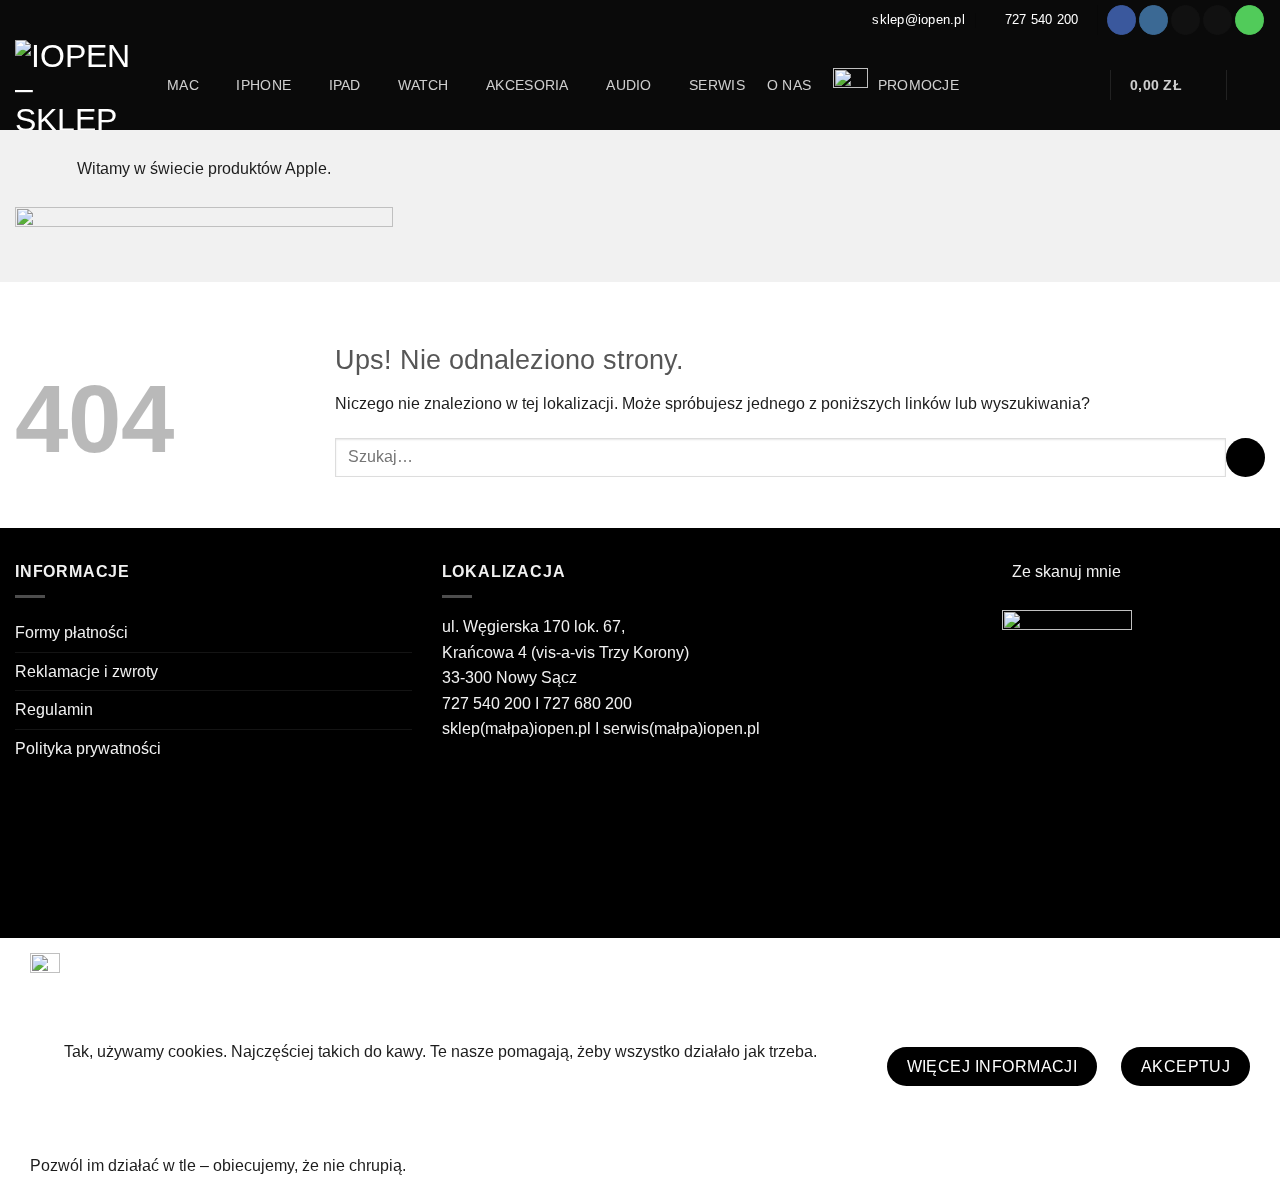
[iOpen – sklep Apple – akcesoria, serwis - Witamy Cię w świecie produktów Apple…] (76, 85)
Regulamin (54, 709)
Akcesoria (527, 85)
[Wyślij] (1245, 457)
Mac (183, 85)
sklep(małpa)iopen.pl (516, 728)
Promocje (916, 85)
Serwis (717, 85)
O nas (789, 85)
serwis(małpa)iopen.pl (681, 728)
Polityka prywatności (88, 748)
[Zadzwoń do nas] (1249, 20)
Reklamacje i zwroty (86, 671)
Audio (628, 85)
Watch (423, 85)
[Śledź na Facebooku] (1121, 20)
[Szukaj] (1083, 85)
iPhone (263, 85)
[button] (1168, 85)
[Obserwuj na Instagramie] (1153, 20)
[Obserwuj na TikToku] (1185, 20)
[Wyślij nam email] (1217, 20)
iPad (345, 85)
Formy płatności (71, 632)
